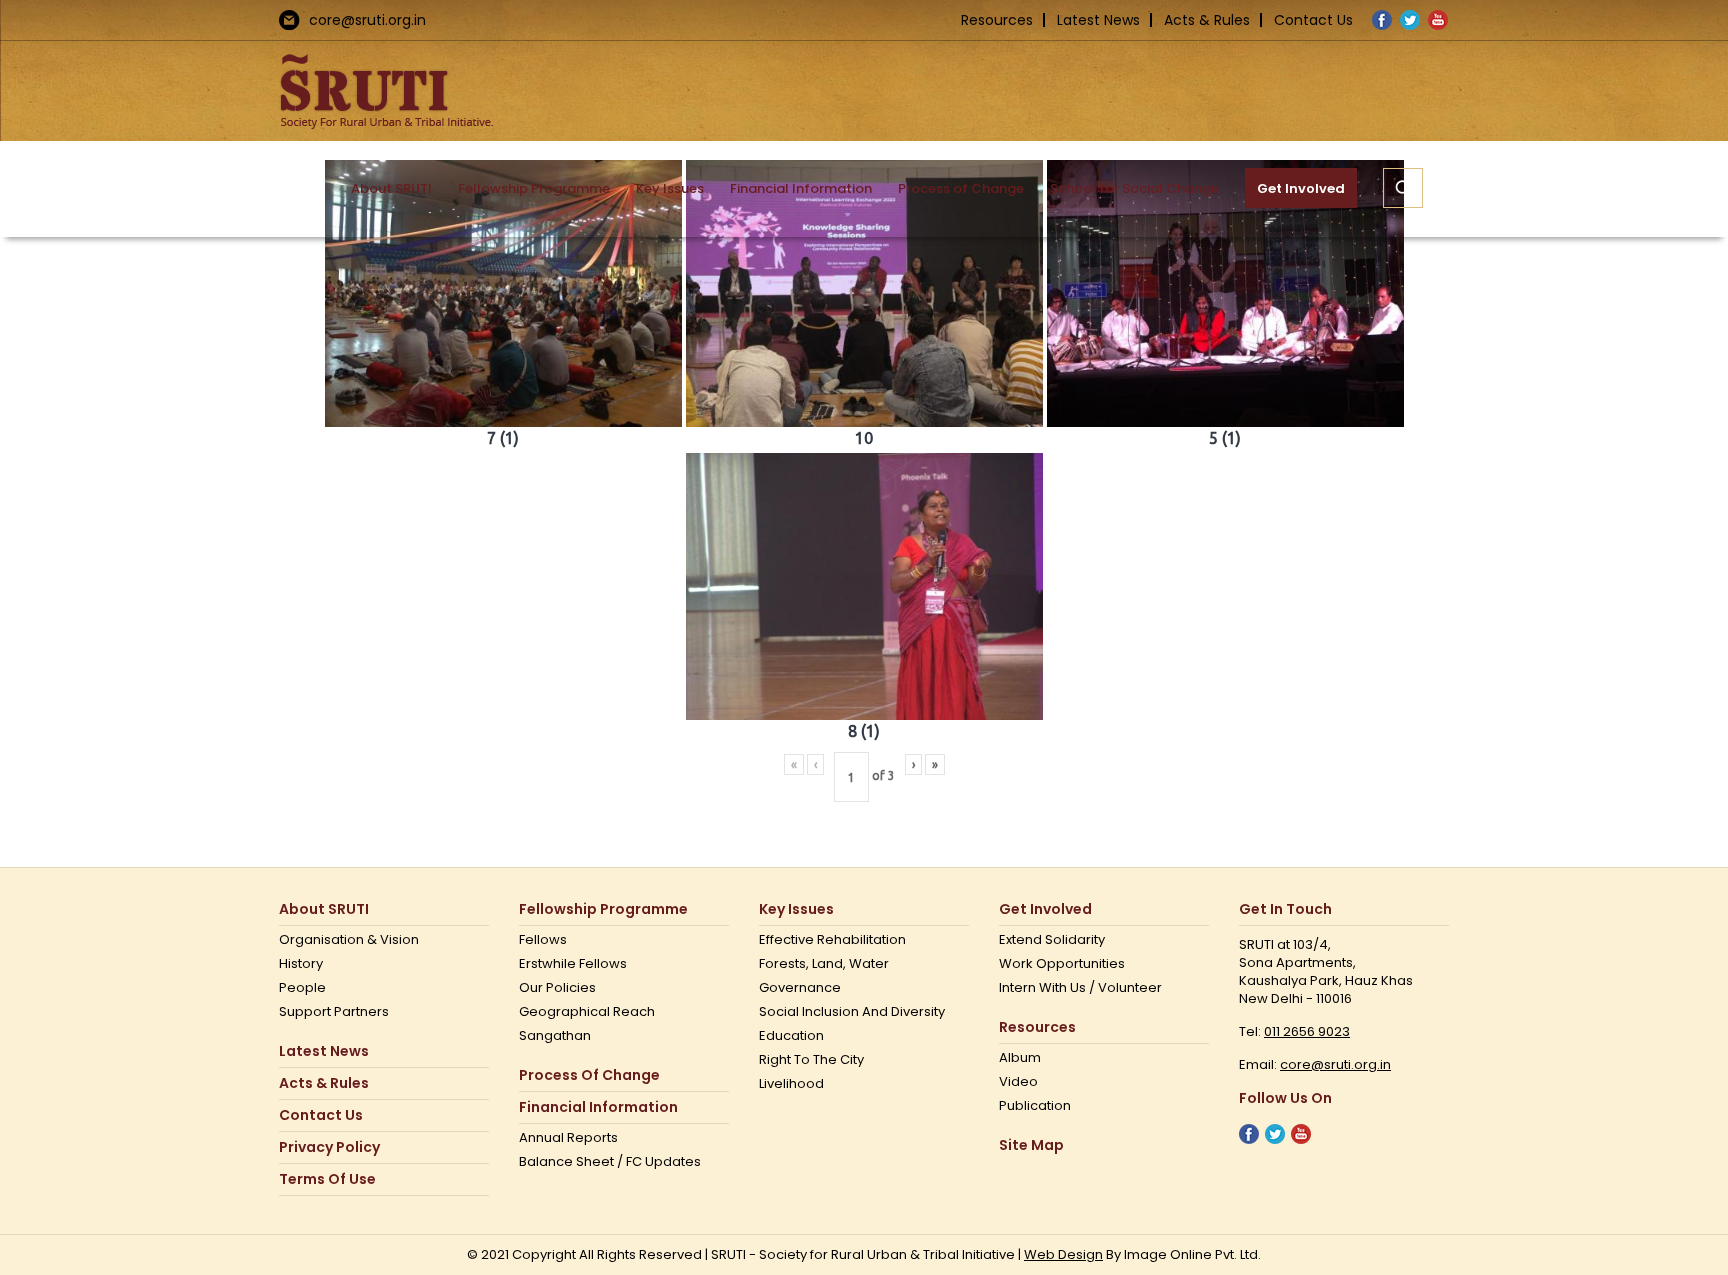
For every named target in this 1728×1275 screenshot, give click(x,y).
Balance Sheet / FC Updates (610, 1162)
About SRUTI (324, 909)
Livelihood (791, 1084)
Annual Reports (568, 1138)
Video (1018, 1082)
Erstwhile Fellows (573, 964)
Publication (1035, 1106)
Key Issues (796, 909)
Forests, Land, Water (824, 964)
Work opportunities (1062, 964)
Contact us (321, 1115)
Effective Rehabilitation (832, 940)
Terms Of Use (327, 1179)
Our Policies (557, 988)
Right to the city (811, 1060)
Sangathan (555, 1036)
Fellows (543, 940)
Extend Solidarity (1052, 940)
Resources (997, 20)
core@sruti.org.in (367, 20)
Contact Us (1313, 20)
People (302, 988)
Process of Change (589, 1075)
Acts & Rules (1207, 20)
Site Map (1031, 1145)
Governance (800, 988)
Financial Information (598, 1107)
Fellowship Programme (603, 909)
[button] (1403, 188)
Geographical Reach (587, 1012)
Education (791, 1036)
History (301, 964)
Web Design (1063, 1254)
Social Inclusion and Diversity (852, 1012)
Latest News (1098, 20)
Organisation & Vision (349, 940)
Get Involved (1045, 909)
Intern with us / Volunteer (1080, 988)
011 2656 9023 (1307, 1031)
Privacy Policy (329, 1147)
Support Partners (334, 1012)
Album (1020, 1058)
